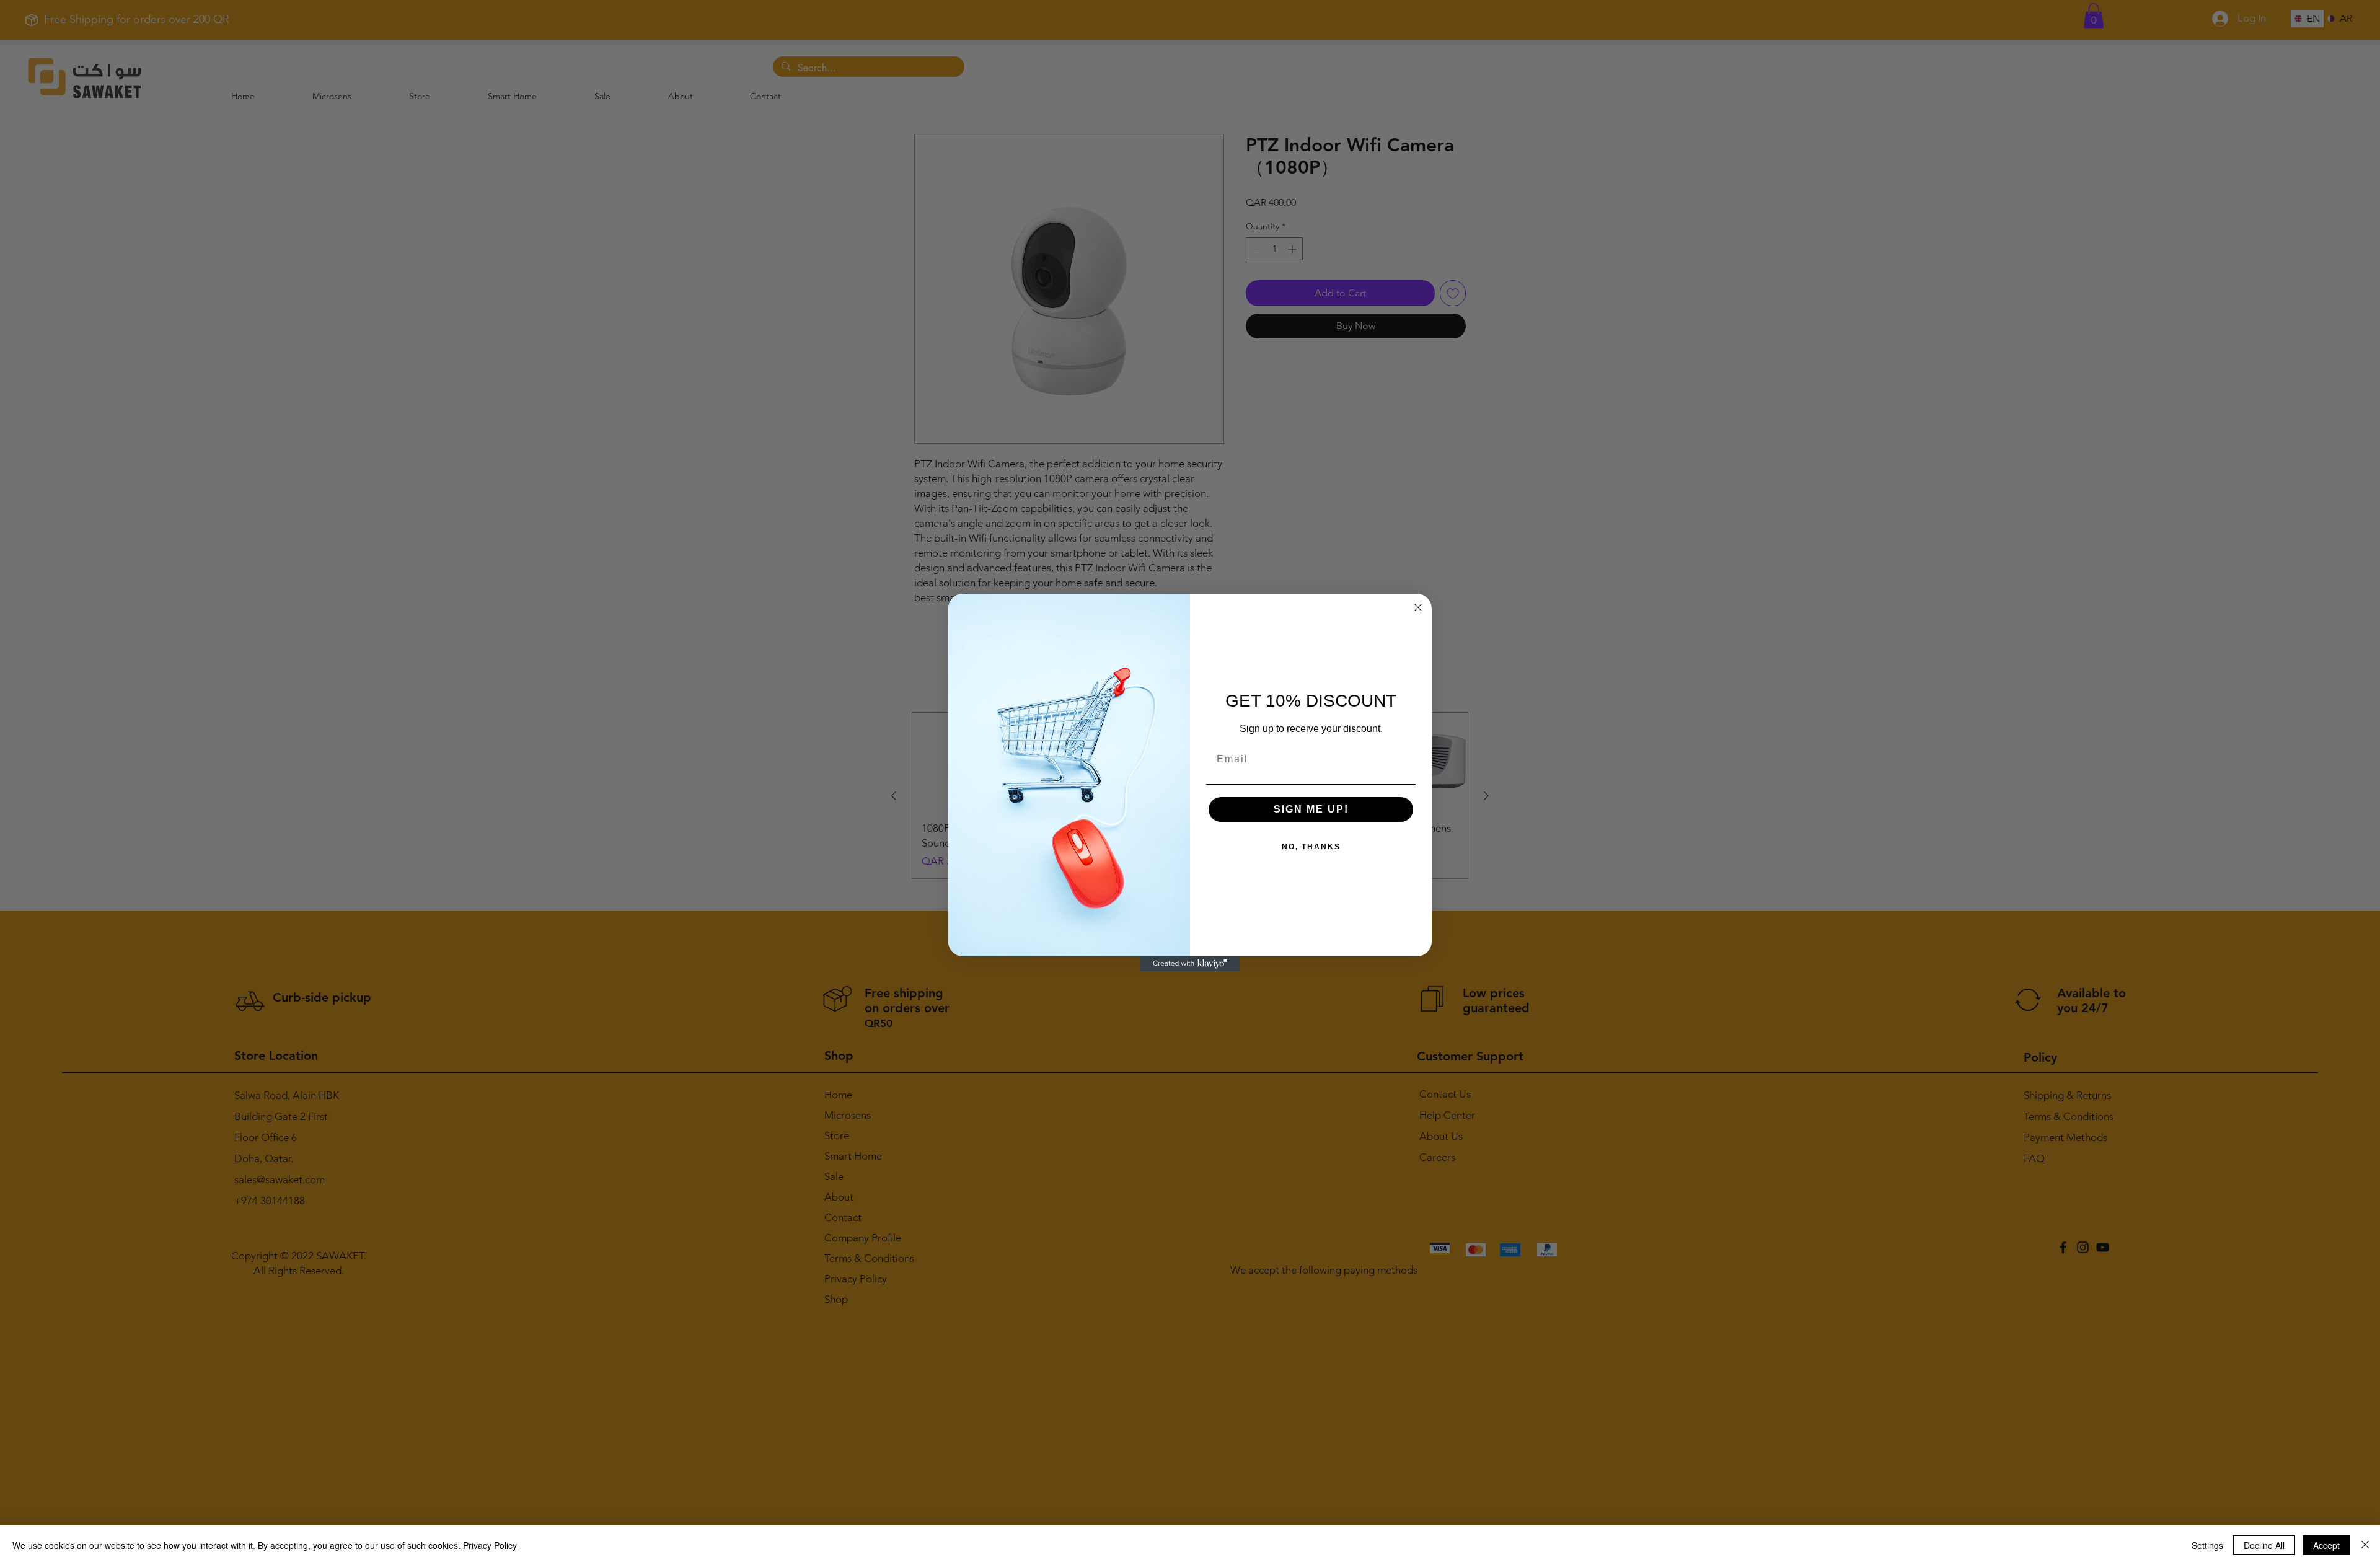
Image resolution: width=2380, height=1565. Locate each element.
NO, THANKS (1311, 847)
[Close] (2365, 1545)
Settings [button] (2207, 1545)
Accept (2326, 1545)
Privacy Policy (490, 1545)
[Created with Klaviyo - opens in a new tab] (1190, 964)
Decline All (2264, 1545)
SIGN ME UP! (1311, 809)
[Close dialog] (1418, 607)
